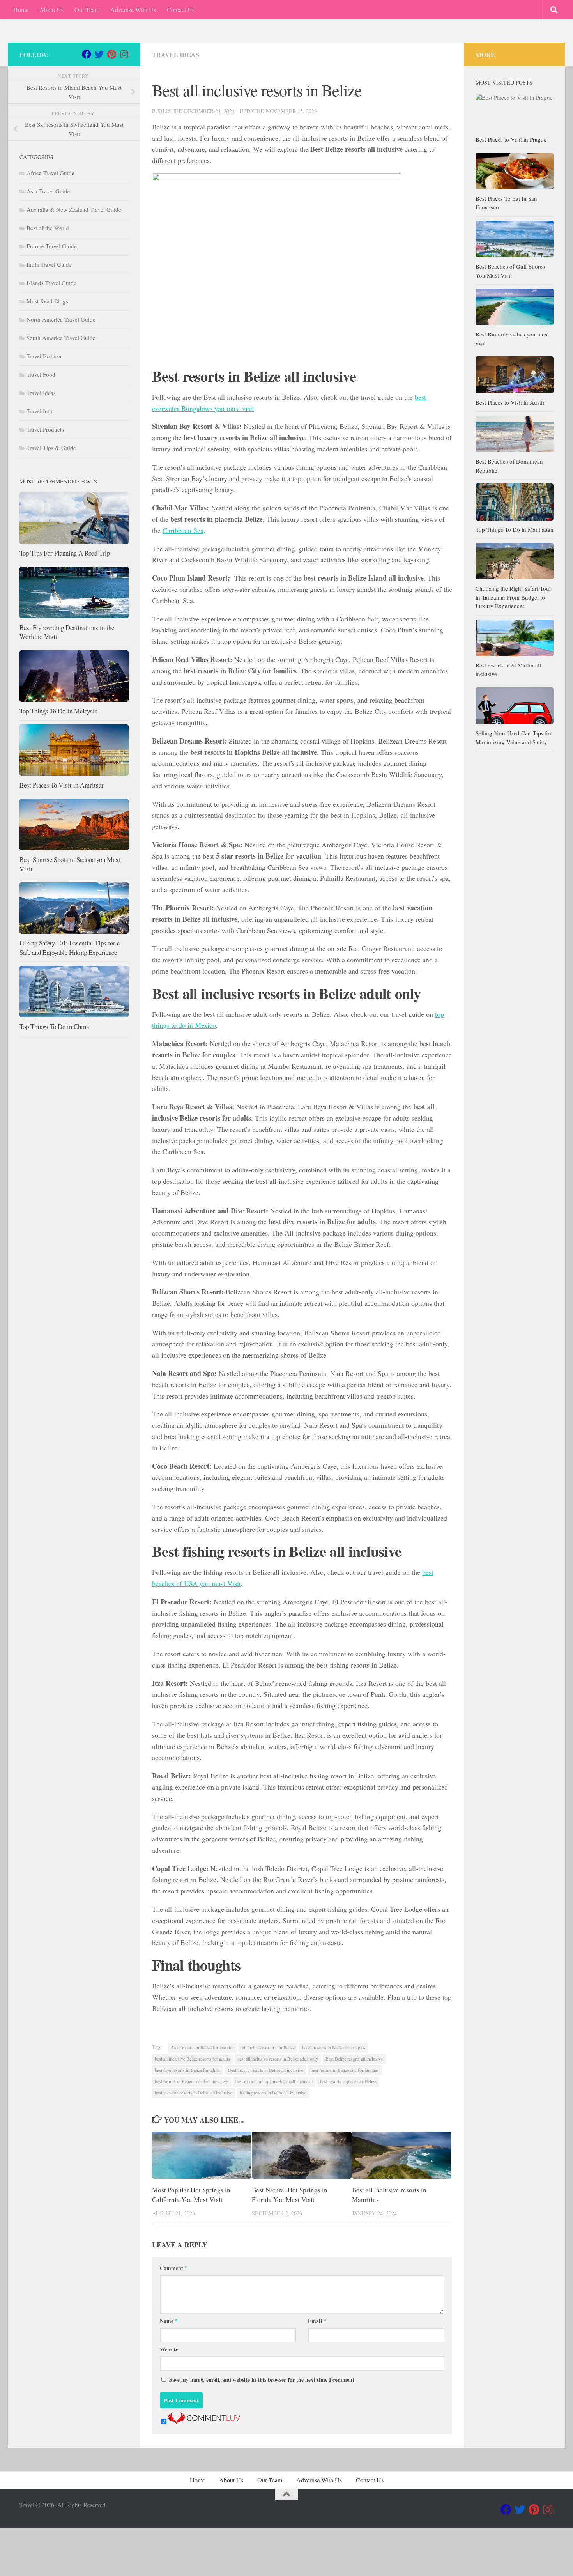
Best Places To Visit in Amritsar (62, 785)
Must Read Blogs (47, 301)
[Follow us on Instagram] (124, 54)
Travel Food (41, 374)
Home (21, 10)
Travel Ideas (176, 54)
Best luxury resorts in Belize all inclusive (266, 2070)
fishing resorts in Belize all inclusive (273, 2093)
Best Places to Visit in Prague (511, 139)
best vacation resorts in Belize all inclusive (194, 2093)
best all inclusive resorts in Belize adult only (278, 2059)
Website (169, 2349)
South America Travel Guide (61, 338)
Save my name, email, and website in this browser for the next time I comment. (263, 2380)
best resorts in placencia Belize (348, 2081)
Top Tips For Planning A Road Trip (65, 553)
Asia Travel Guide (48, 191)
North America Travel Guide (61, 319)
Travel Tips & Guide (51, 448)
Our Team (87, 10)
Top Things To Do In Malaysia (58, 711)
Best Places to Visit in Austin (511, 402)
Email (317, 2321)
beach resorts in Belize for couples (334, 2047)
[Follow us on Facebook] (87, 54)
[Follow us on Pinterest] (111, 54)
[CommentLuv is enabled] (204, 2421)
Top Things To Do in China (54, 1026)
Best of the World (48, 228)
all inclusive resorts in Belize (268, 2047)
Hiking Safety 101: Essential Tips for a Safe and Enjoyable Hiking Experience (70, 948)
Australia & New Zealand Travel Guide (74, 209)
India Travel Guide (49, 264)
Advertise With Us (133, 10)
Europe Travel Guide (52, 246)
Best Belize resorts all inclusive (354, 2059)
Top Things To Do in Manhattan (515, 529)
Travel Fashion (44, 356)
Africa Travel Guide (50, 173)
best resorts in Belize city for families (345, 2070)
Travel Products (45, 429)
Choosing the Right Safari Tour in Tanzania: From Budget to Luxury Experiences (513, 597)
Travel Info (40, 411)
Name (169, 2321)
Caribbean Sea (183, 530)
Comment (174, 2268)
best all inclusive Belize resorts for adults (192, 2059)
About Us (51, 10)
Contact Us (181, 10)
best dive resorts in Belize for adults (188, 2070)
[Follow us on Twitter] (99, 54)
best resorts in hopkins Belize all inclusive (274, 2081)
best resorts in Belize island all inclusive (191, 2081)
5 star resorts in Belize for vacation (203, 2047)
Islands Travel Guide (51, 283)
